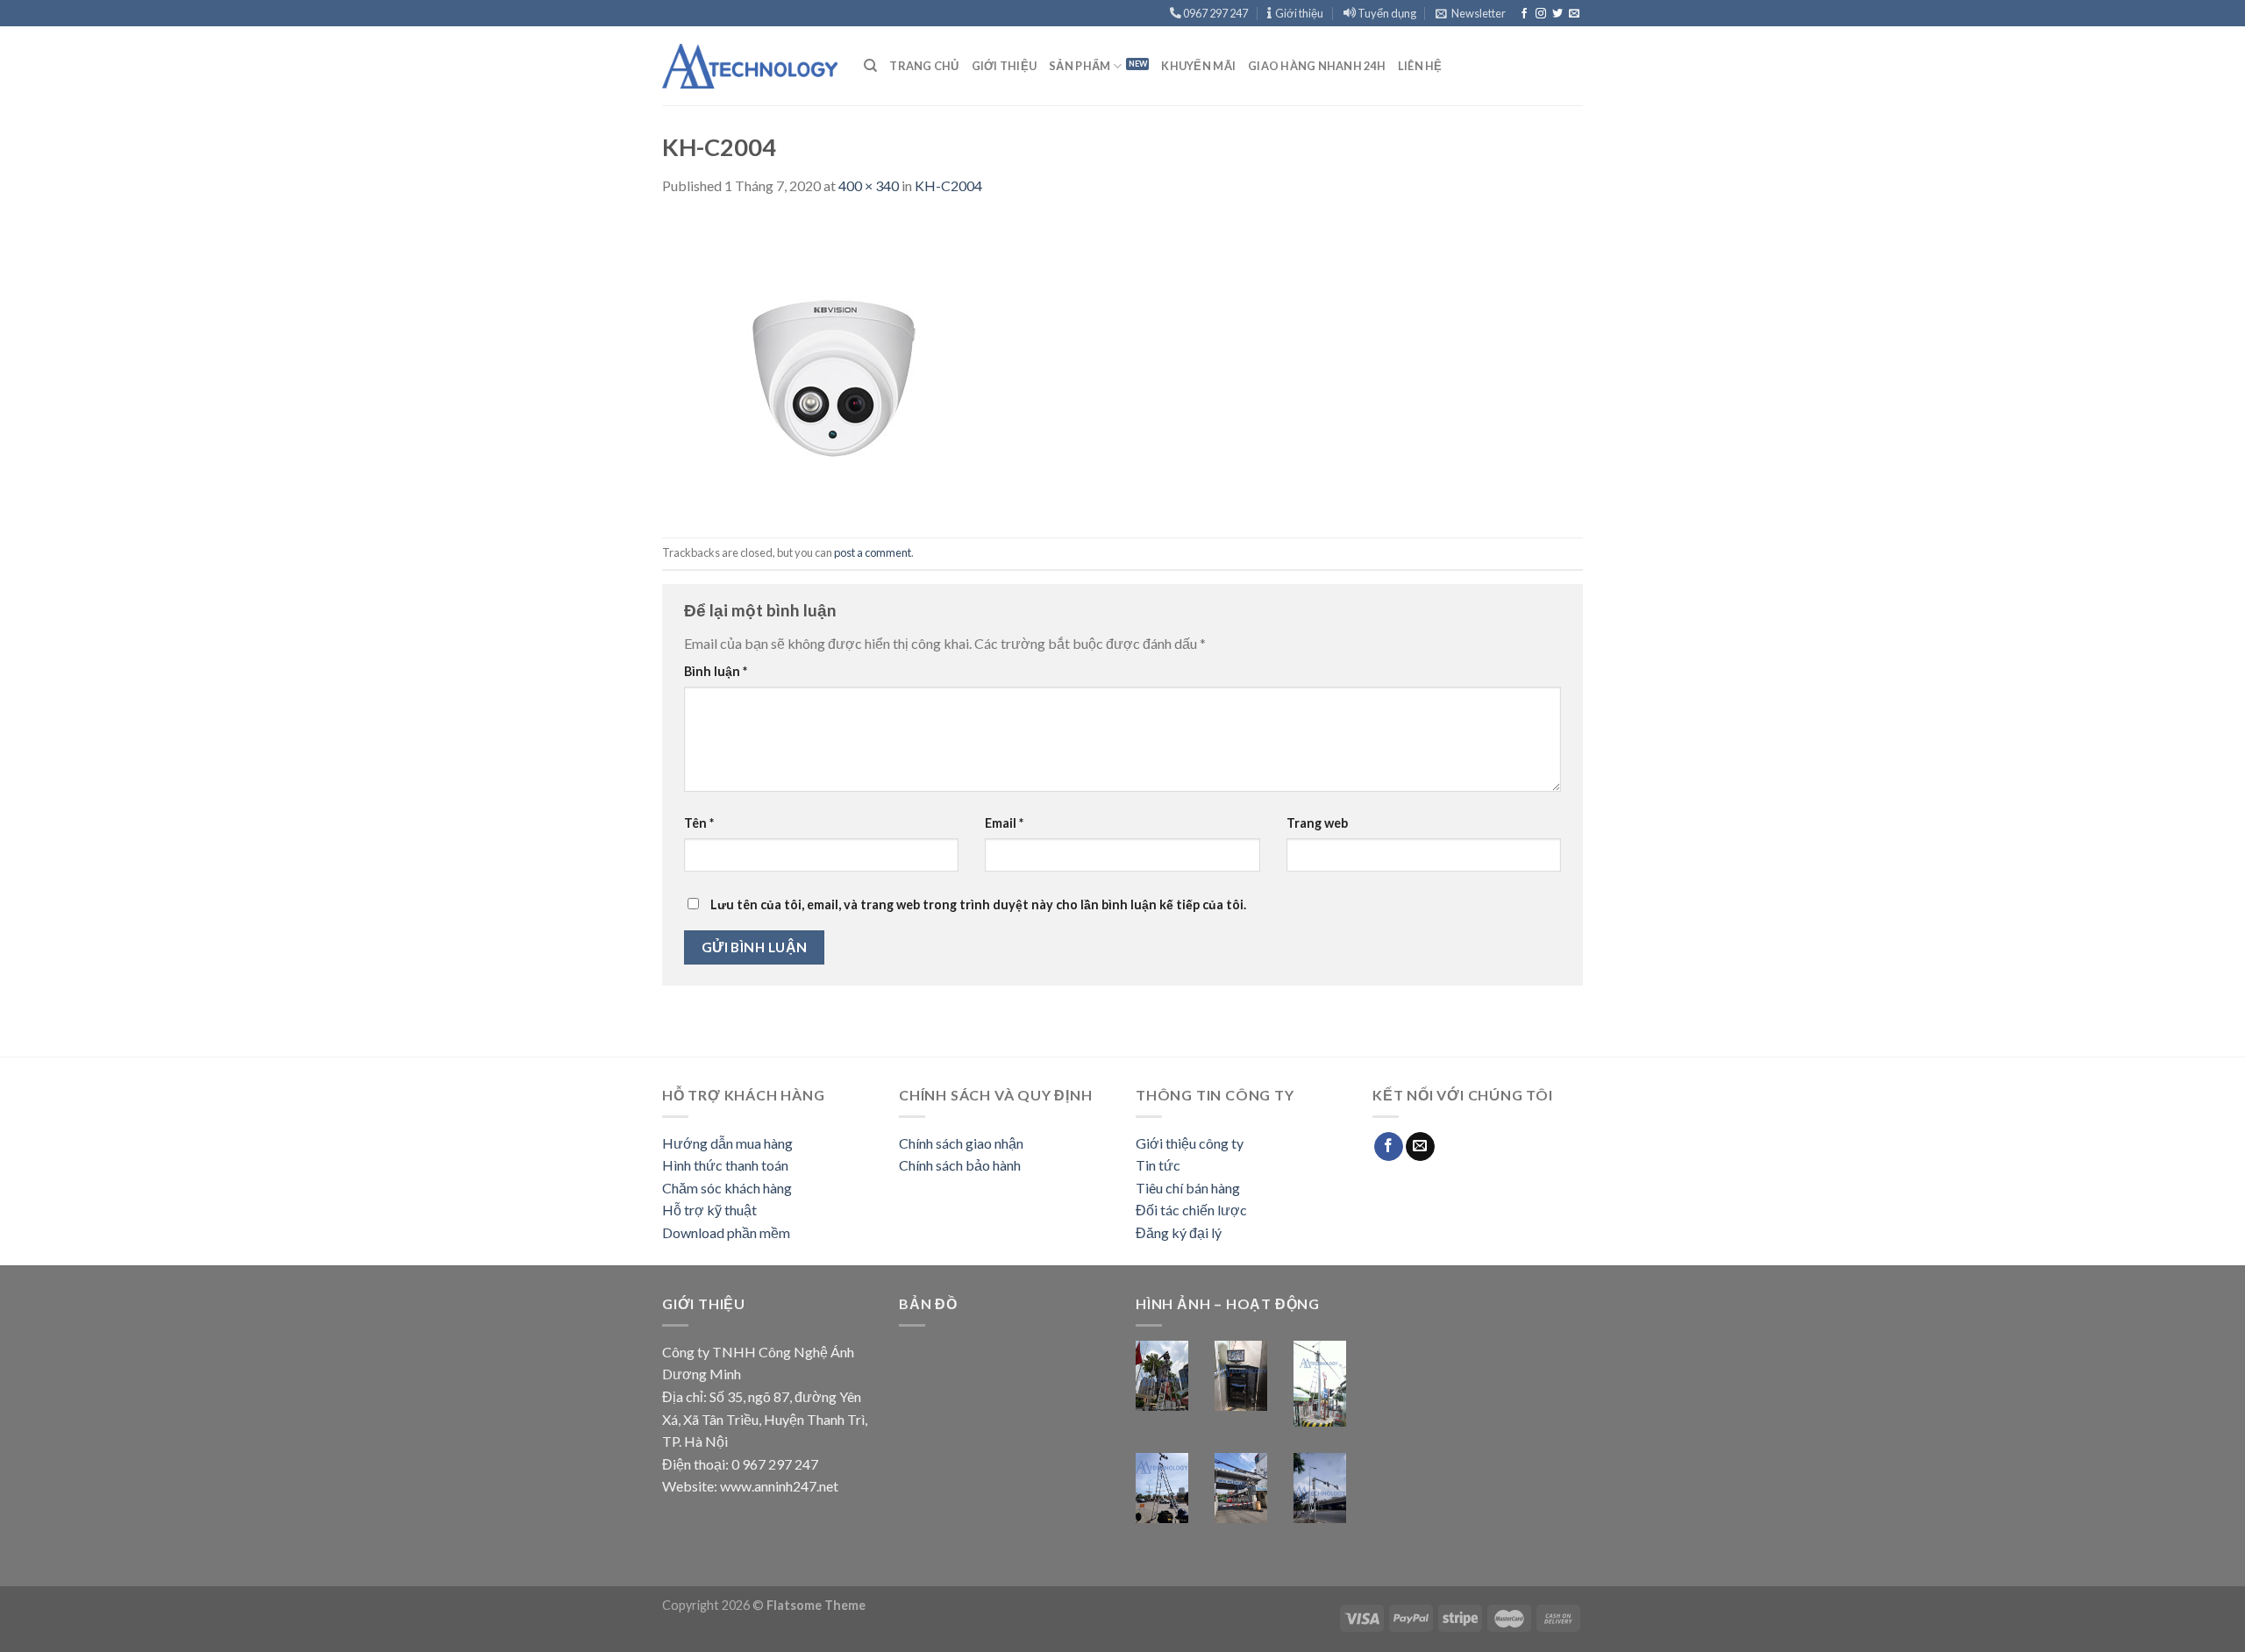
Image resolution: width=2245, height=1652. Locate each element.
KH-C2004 (948, 185)
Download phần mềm (726, 1232)
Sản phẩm (1080, 66)
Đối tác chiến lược (1191, 1210)
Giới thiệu (1297, 13)
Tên (699, 823)
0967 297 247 (1215, 13)
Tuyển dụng (1386, 13)
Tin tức (1158, 1165)
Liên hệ (1420, 66)
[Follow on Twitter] (1557, 14)
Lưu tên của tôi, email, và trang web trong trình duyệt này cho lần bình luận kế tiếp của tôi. (978, 904)
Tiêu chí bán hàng (1188, 1188)
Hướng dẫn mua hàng (727, 1143)
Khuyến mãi (1198, 66)
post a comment (873, 552)
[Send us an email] (1574, 14)
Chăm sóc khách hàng (727, 1188)
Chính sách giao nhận (961, 1143)
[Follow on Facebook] (1524, 14)
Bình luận (716, 671)
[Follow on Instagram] (1541, 14)
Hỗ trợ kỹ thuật (709, 1210)
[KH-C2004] (837, 365)
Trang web (1317, 823)
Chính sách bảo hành (960, 1165)
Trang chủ (924, 66)
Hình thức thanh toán (725, 1165)
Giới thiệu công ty (1190, 1143)
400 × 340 (869, 185)
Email (1004, 823)
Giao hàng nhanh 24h (1317, 66)
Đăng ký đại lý (1179, 1232)
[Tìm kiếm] (870, 66)
